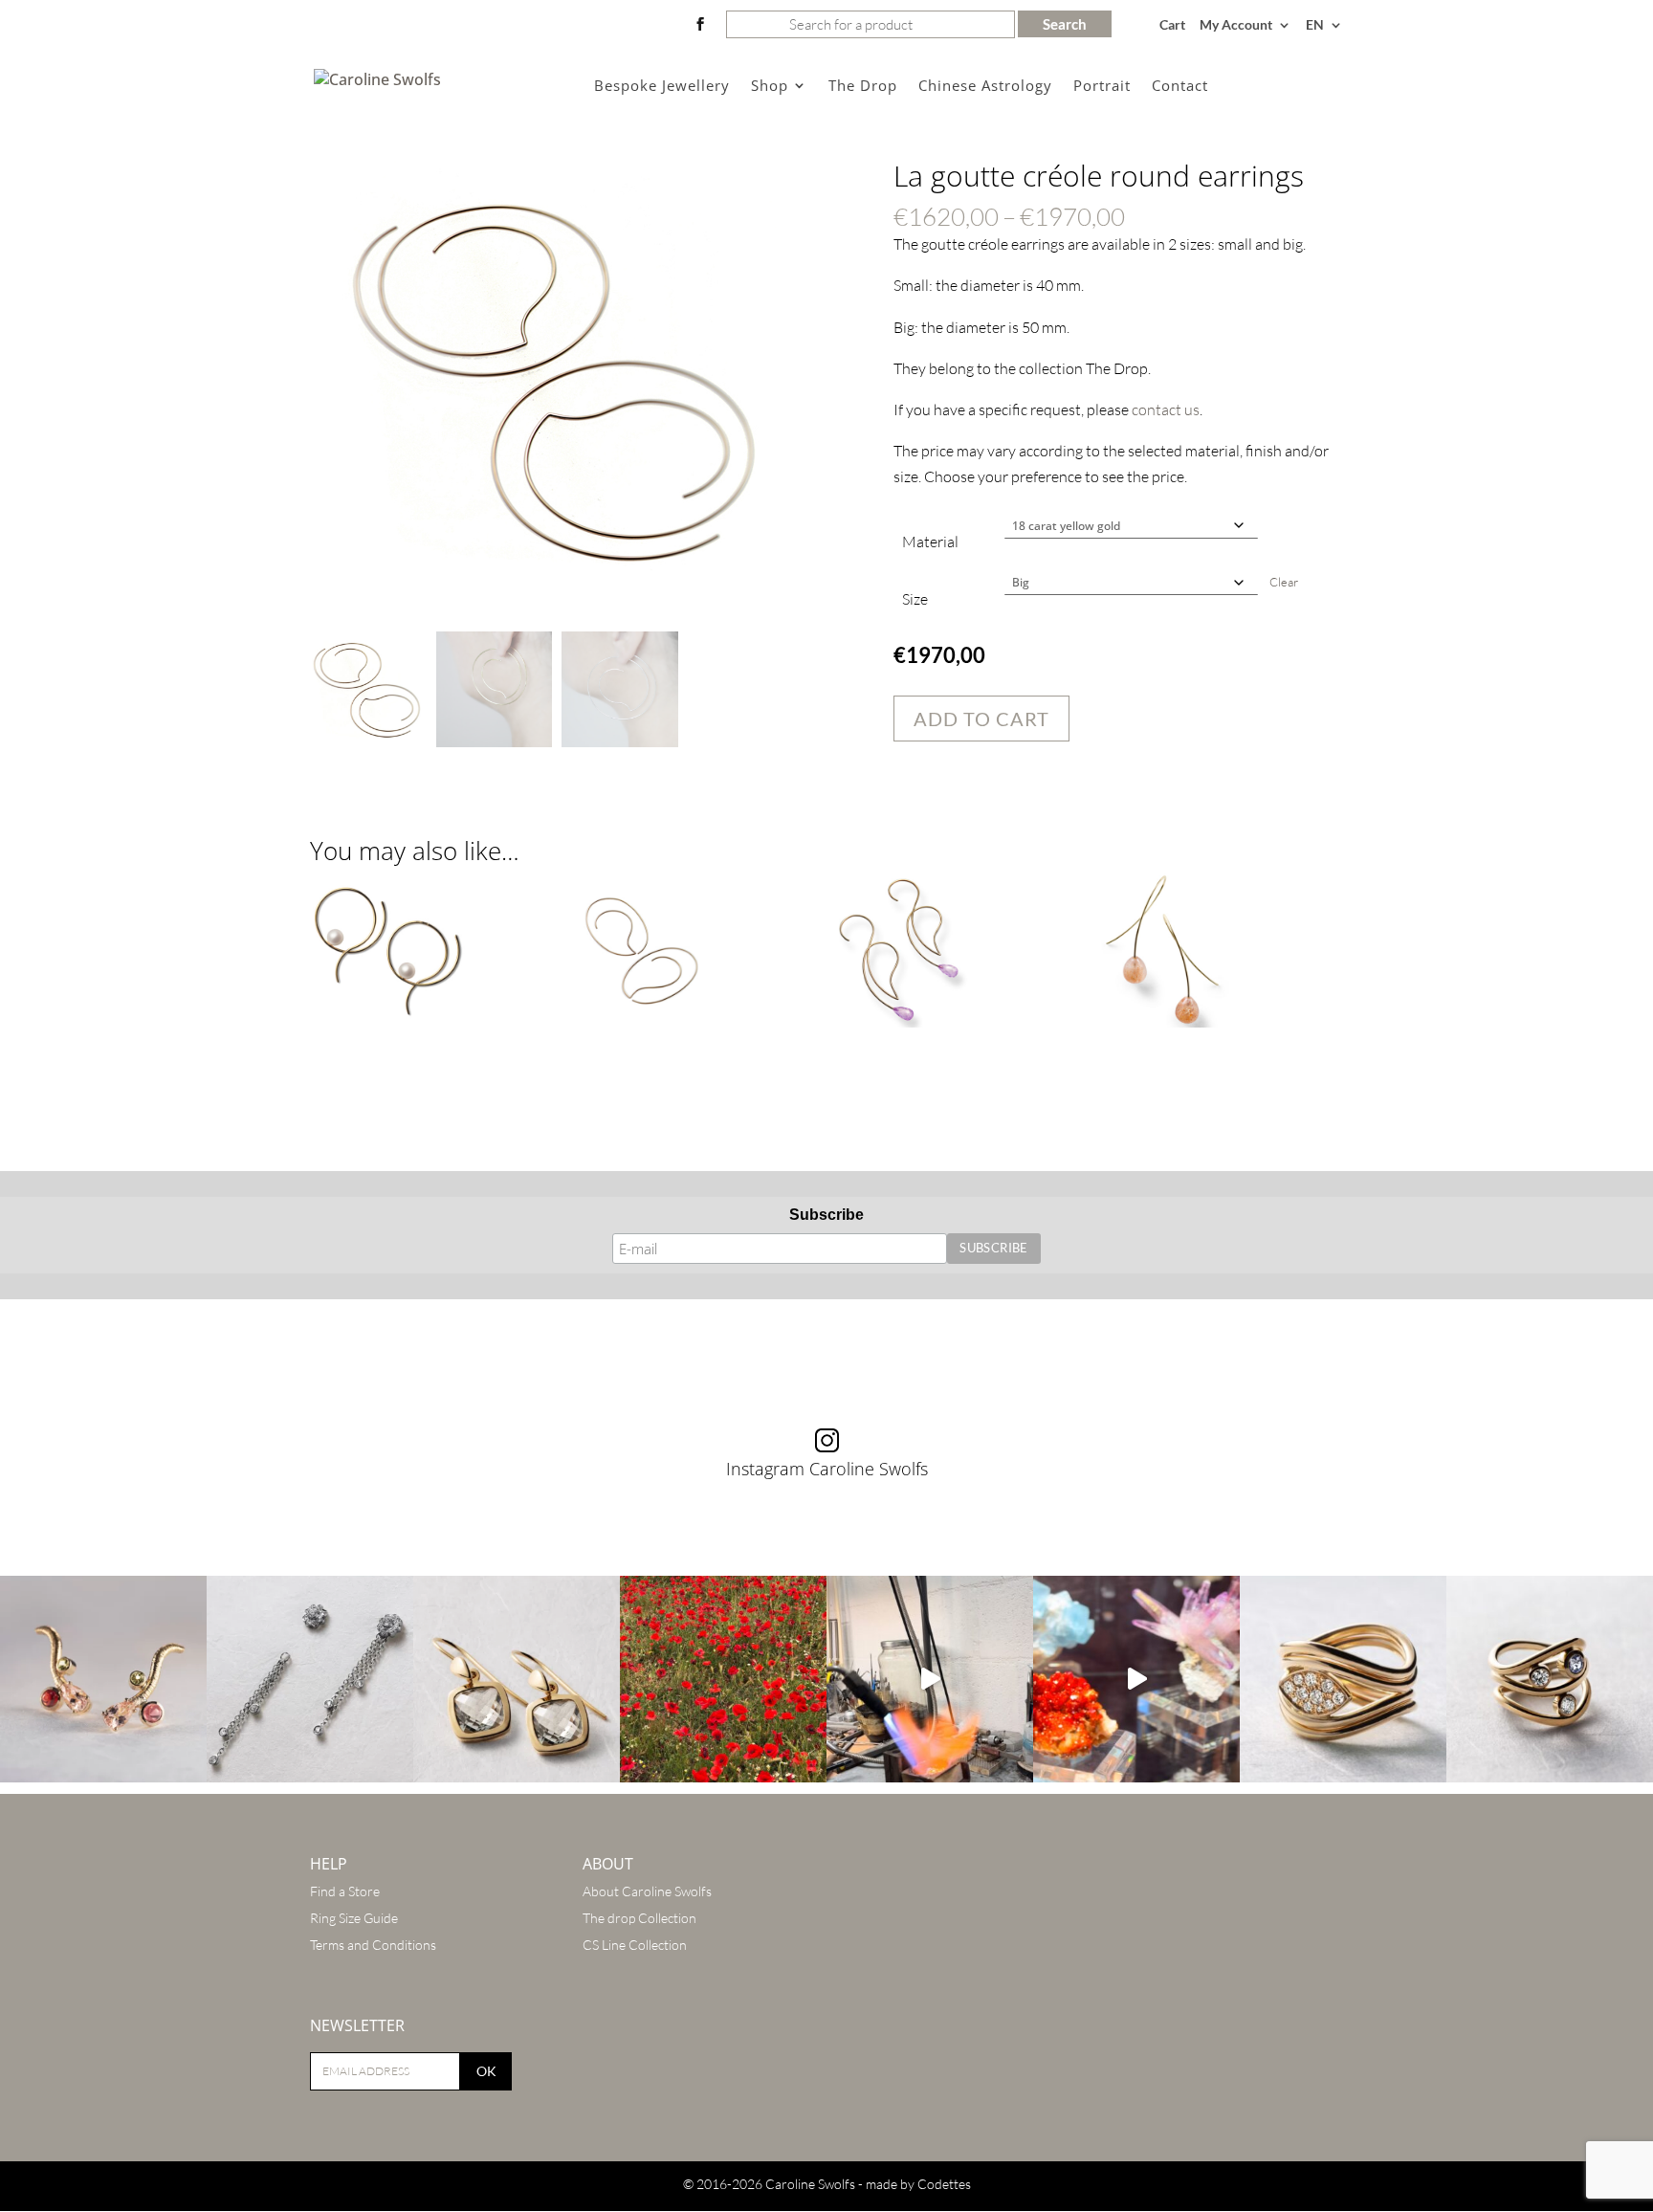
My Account (1236, 25)
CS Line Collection (635, 1945)
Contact (1180, 87)
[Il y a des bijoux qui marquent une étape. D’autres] (517, 1679)
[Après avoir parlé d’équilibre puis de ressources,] (1343, 1679)
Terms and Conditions (373, 1945)
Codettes (944, 2184)
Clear (1284, 582)
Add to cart (981, 719)
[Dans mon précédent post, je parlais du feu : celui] (1550, 1679)
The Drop (863, 87)
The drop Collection (639, 1918)
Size (915, 599)
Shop (770, 87)
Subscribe (826, 1215)
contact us (1166, 409)
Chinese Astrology (985, 87)
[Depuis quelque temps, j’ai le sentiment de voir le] (723, 1679)
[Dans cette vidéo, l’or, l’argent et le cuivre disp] (930, 1679)
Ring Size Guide (354, 1918)
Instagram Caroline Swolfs (827, 1469)
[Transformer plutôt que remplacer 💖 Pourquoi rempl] (310, 1679)
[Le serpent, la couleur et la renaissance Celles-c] (103, 1679)
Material (930, 542)
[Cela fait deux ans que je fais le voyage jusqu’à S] (1136, 1679)
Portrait (1102, 87)
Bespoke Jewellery (662, 87)
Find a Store (345, 1891)
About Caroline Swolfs (647, 1891)
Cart (1172, 25)
